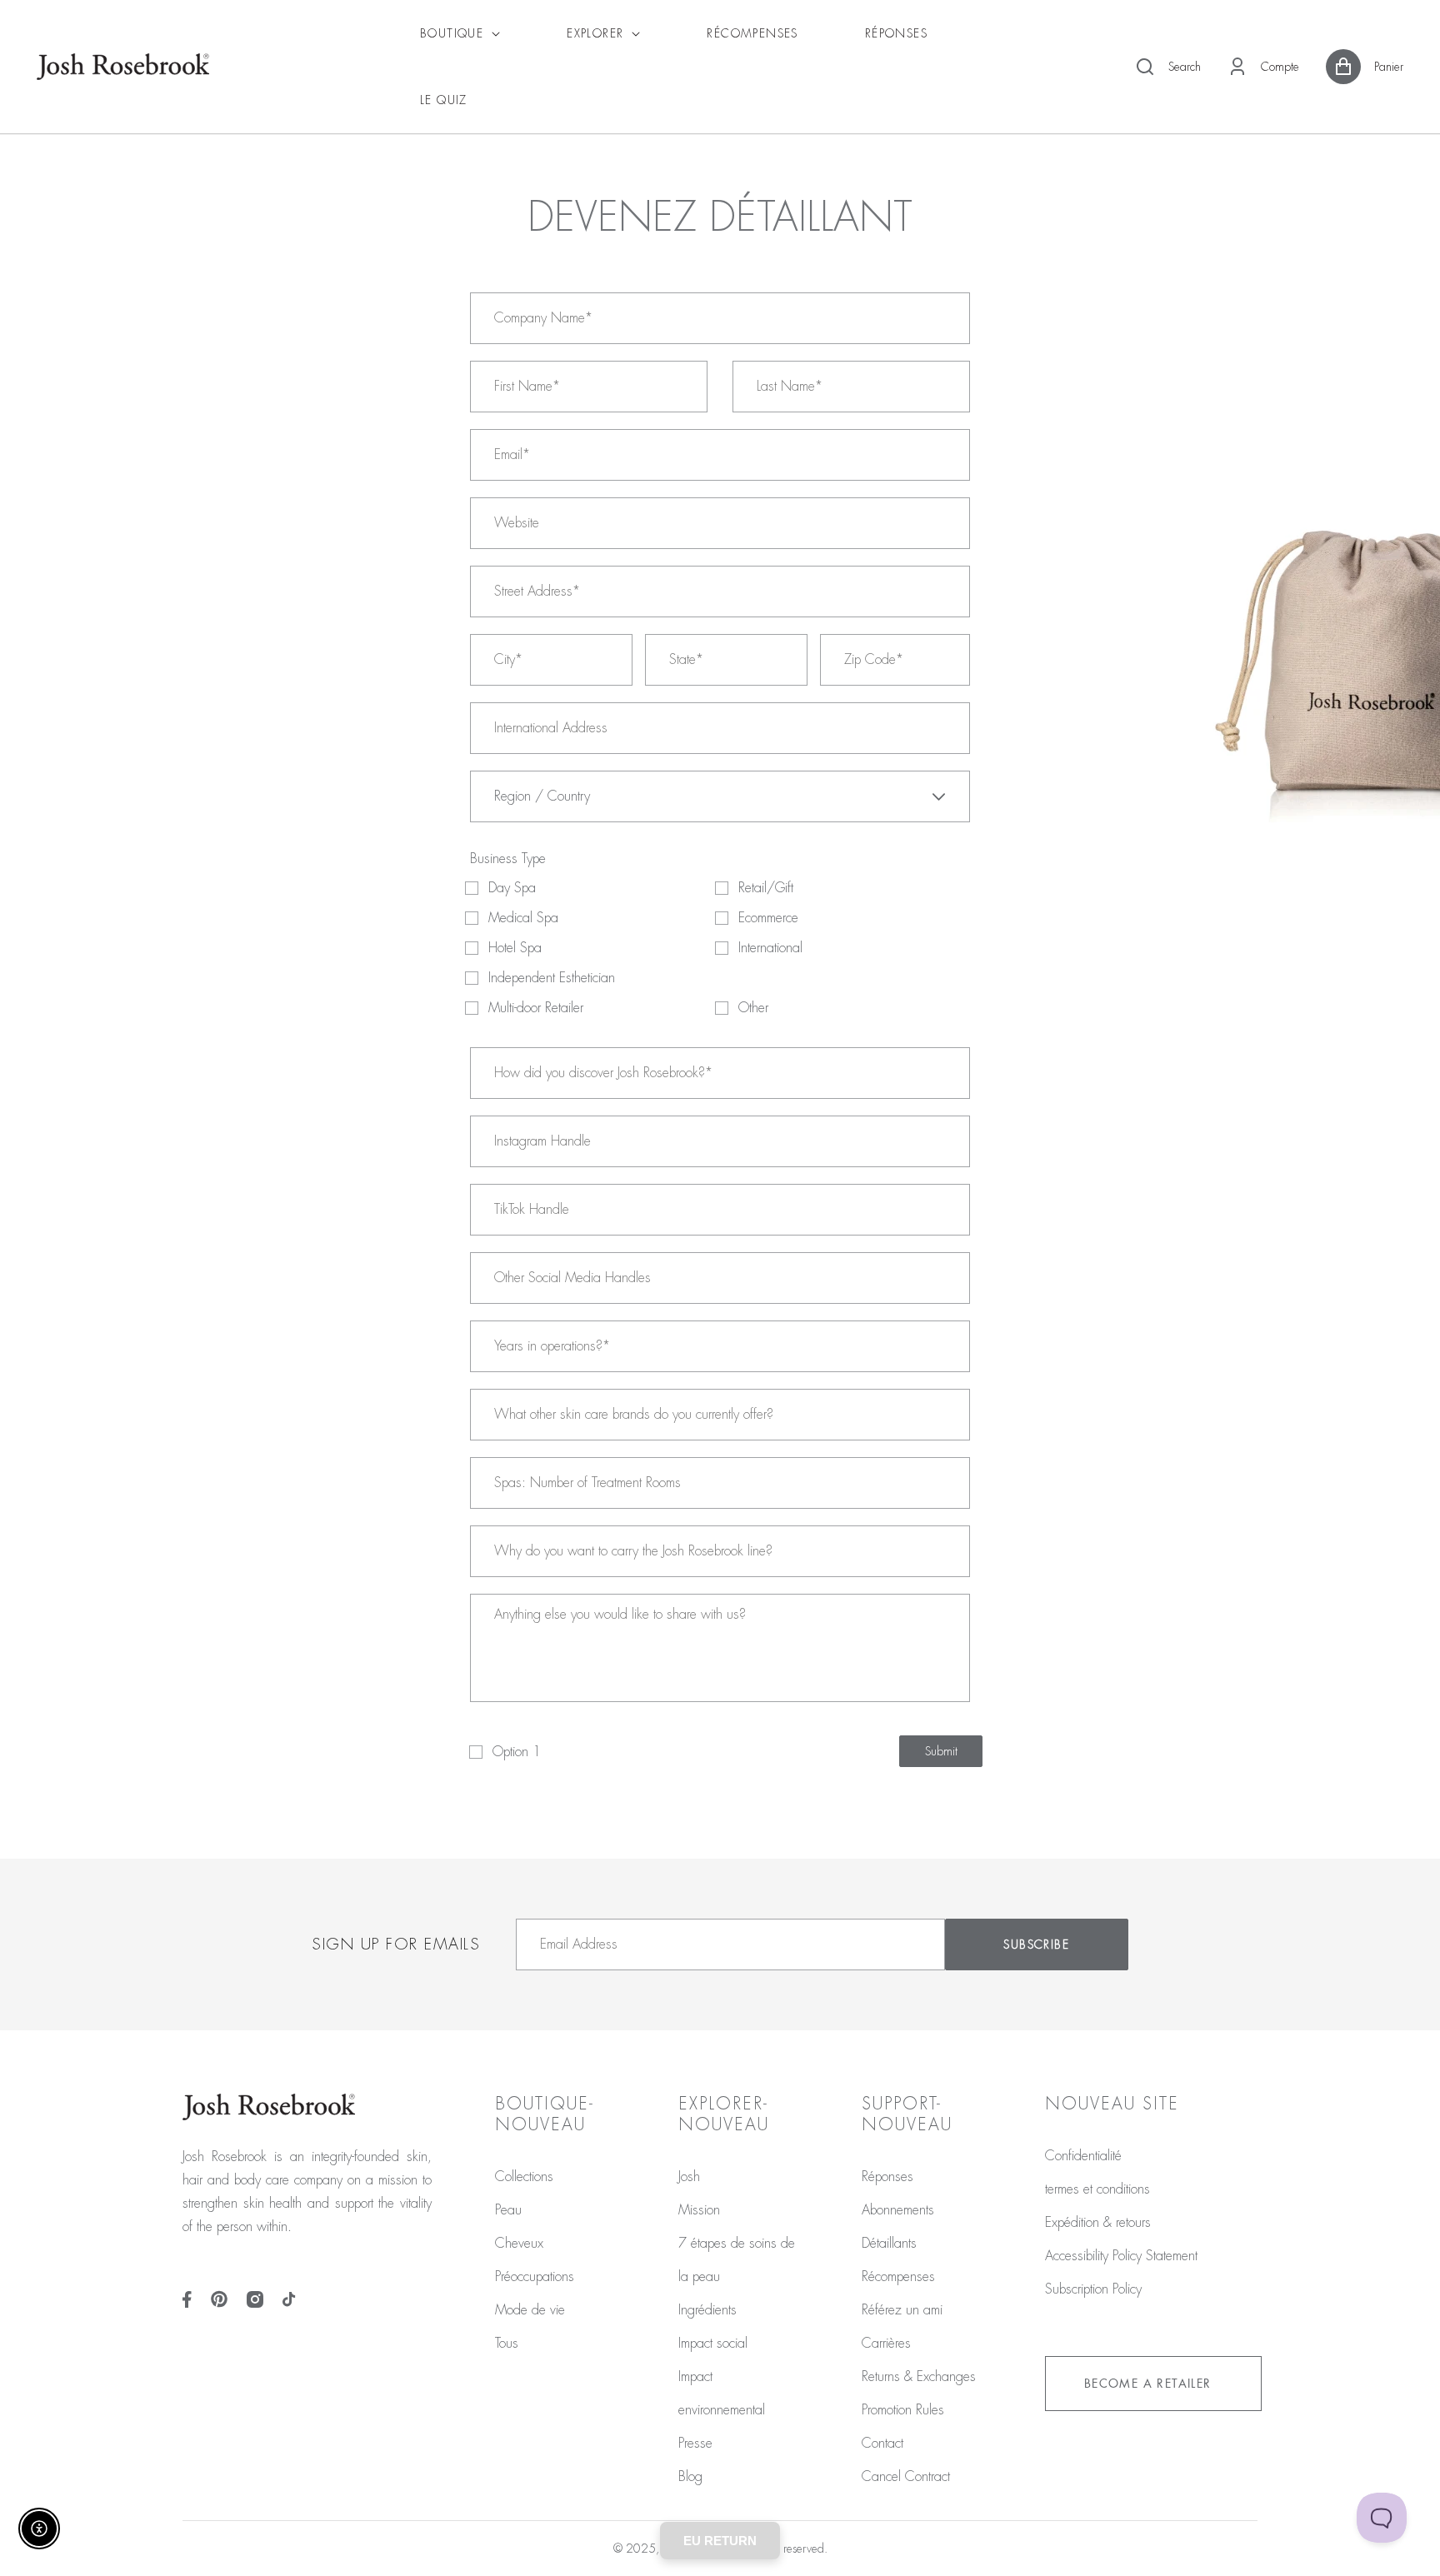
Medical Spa (523, 918)
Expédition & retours (1098, 2223)
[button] (1168, 67)
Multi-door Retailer (536, 1008)
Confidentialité (1083, 2156)
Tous (507, 2344)
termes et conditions (1097, 2189)
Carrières (886, 2344)
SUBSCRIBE (1036, 1944)
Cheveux (519, 2244)
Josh (689, 2177)
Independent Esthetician (552, 978)
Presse (695, 2444)
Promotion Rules (903, 2410)
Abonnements (898, 2210)
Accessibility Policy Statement (1121, 2256)
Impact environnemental (722, 2394)
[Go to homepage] (123, 67)
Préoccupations (535, 2277)
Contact (882, 2444)
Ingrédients (707, 2310)
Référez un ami (902, 2310)
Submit (941, 1751)
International (770, 948)
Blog (690, 2477)
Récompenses (898, 2277)
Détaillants (889, 2244)
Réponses (887, 2177)
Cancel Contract (906, 2477)
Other (753, 1008)
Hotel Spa (515, 948)
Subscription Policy (1093, 2289)
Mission (699, 2210)
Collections (524, 2177)
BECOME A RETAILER (1148, 2384)
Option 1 (517, 1752)
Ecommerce (768, 918)
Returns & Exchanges (919, 2377)
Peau (508, 2210)
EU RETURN (720, 2541)
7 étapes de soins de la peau (737, 2260)
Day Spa (512, 888)
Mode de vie (530, 2310)
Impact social (713, 2344)
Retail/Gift (766, 888)
